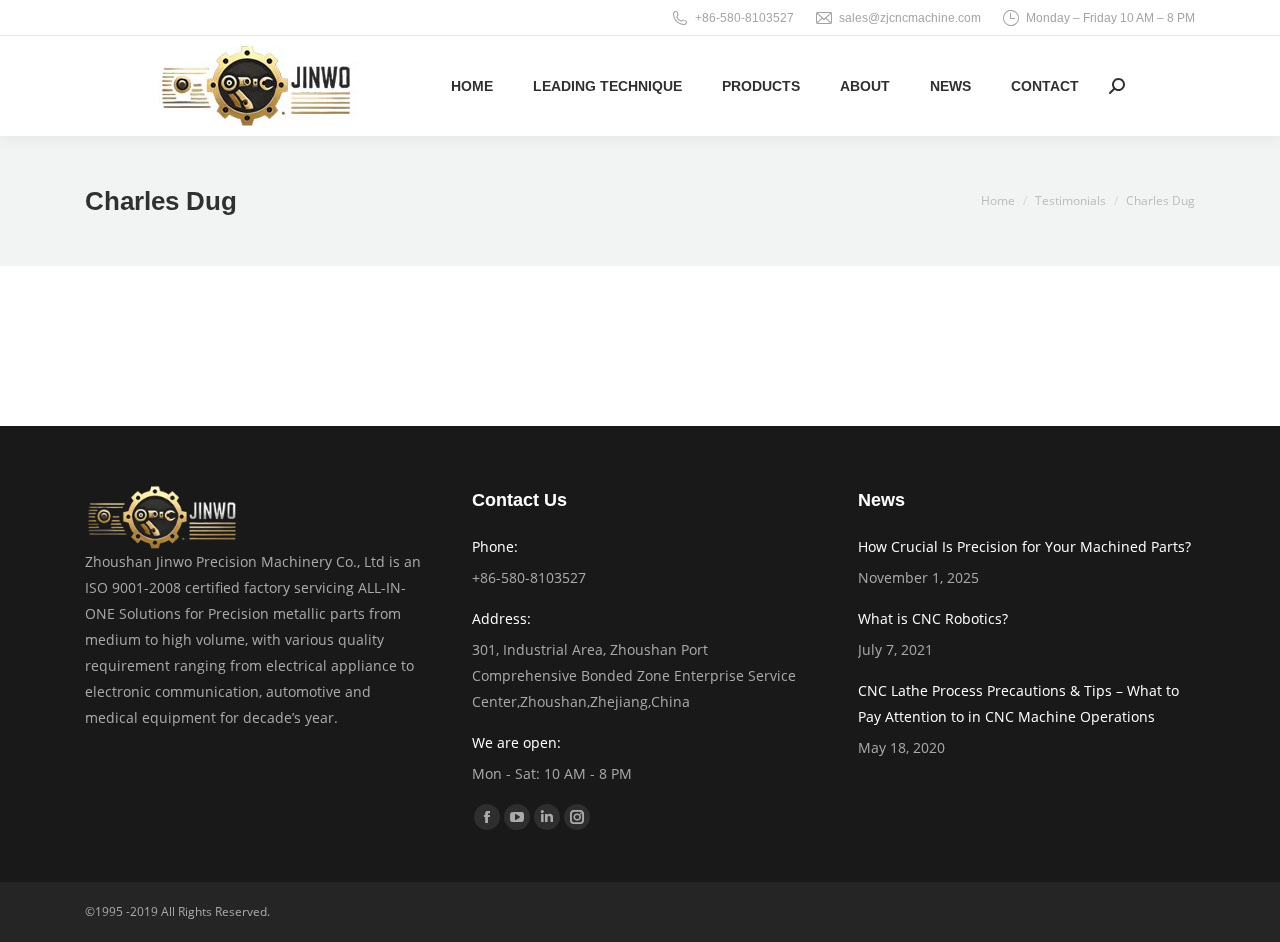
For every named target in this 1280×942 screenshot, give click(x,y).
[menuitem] (472, 86)
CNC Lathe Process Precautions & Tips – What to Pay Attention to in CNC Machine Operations (1018, 703)
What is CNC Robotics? (933, 618)
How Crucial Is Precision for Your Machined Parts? (1024, 546)
